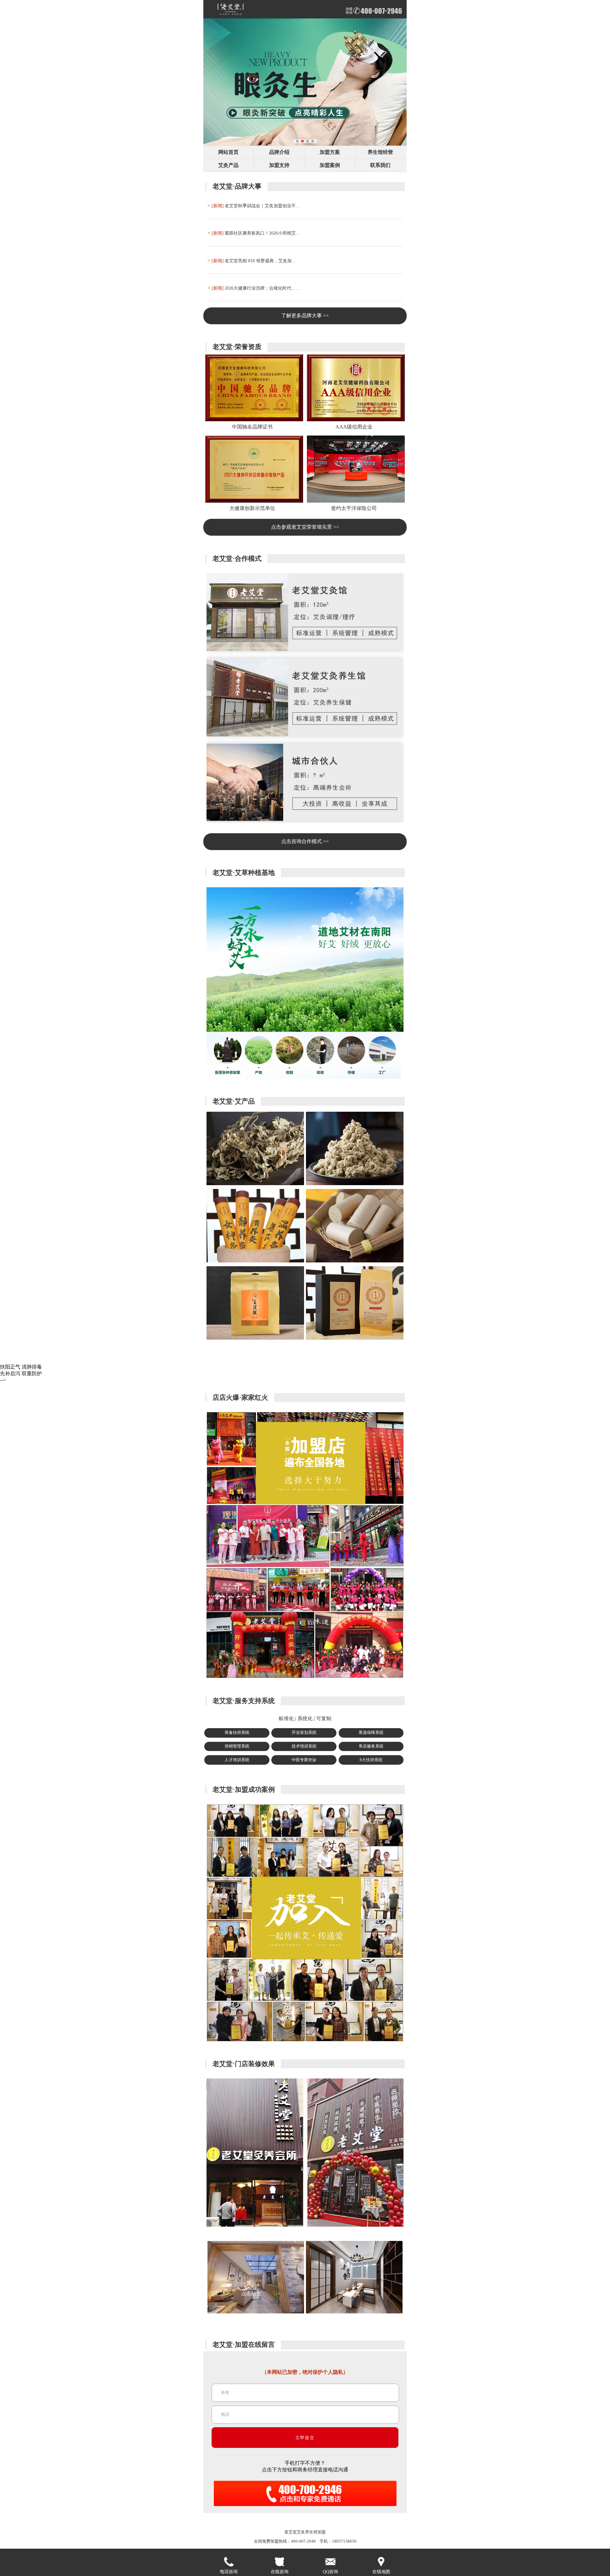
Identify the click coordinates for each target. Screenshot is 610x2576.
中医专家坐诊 (304, 1760)
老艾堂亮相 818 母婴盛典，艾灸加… (260, 261)
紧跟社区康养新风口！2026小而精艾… (262, 233)
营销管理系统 (237, 1746)
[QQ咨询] (330, 2562)
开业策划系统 (304, 1733)
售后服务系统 (371, 1746)
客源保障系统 (371, 1733)
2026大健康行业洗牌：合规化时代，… (262, 288)
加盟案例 (330, 165)
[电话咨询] (229, 2562)
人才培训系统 (237, 1760)
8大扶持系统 (371, 1760)
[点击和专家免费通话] (305, 2507)
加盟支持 (279, 165)
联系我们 (380, 165)
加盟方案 (330, 152)
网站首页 (228, 152)
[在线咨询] (280, 2562)
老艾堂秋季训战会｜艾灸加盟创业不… (262, 206)
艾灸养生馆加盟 (311, 2532)
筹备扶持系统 (237, 1733)
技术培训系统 (304, 1746)
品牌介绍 (279, 152)
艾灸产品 (228, 165)
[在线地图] (381, 2562)
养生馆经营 (380, 152)
